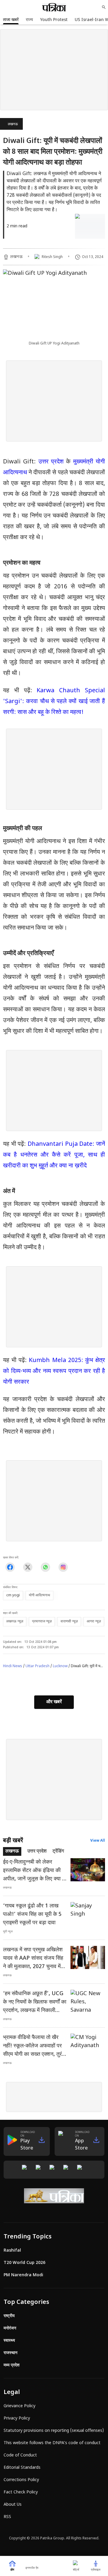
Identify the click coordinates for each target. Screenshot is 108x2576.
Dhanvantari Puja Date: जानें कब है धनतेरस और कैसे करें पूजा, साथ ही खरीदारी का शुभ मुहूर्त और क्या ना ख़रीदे (54, 1155)
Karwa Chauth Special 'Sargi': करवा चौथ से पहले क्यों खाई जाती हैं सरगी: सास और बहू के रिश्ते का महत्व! (54, 702)
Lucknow (60, 1666)
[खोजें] (104, 7)
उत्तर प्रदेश (52, 462)
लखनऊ (13, 124)
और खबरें (54, 1702)
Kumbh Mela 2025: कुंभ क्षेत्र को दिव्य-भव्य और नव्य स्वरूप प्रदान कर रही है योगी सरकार (54, 1371)
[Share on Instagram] (63, 1567)
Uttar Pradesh (37, 1666)
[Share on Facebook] (10, 1567)
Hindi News (13, 1666)
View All (98, 1841)
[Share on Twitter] (28, 1567)
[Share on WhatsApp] (45, 1567)
